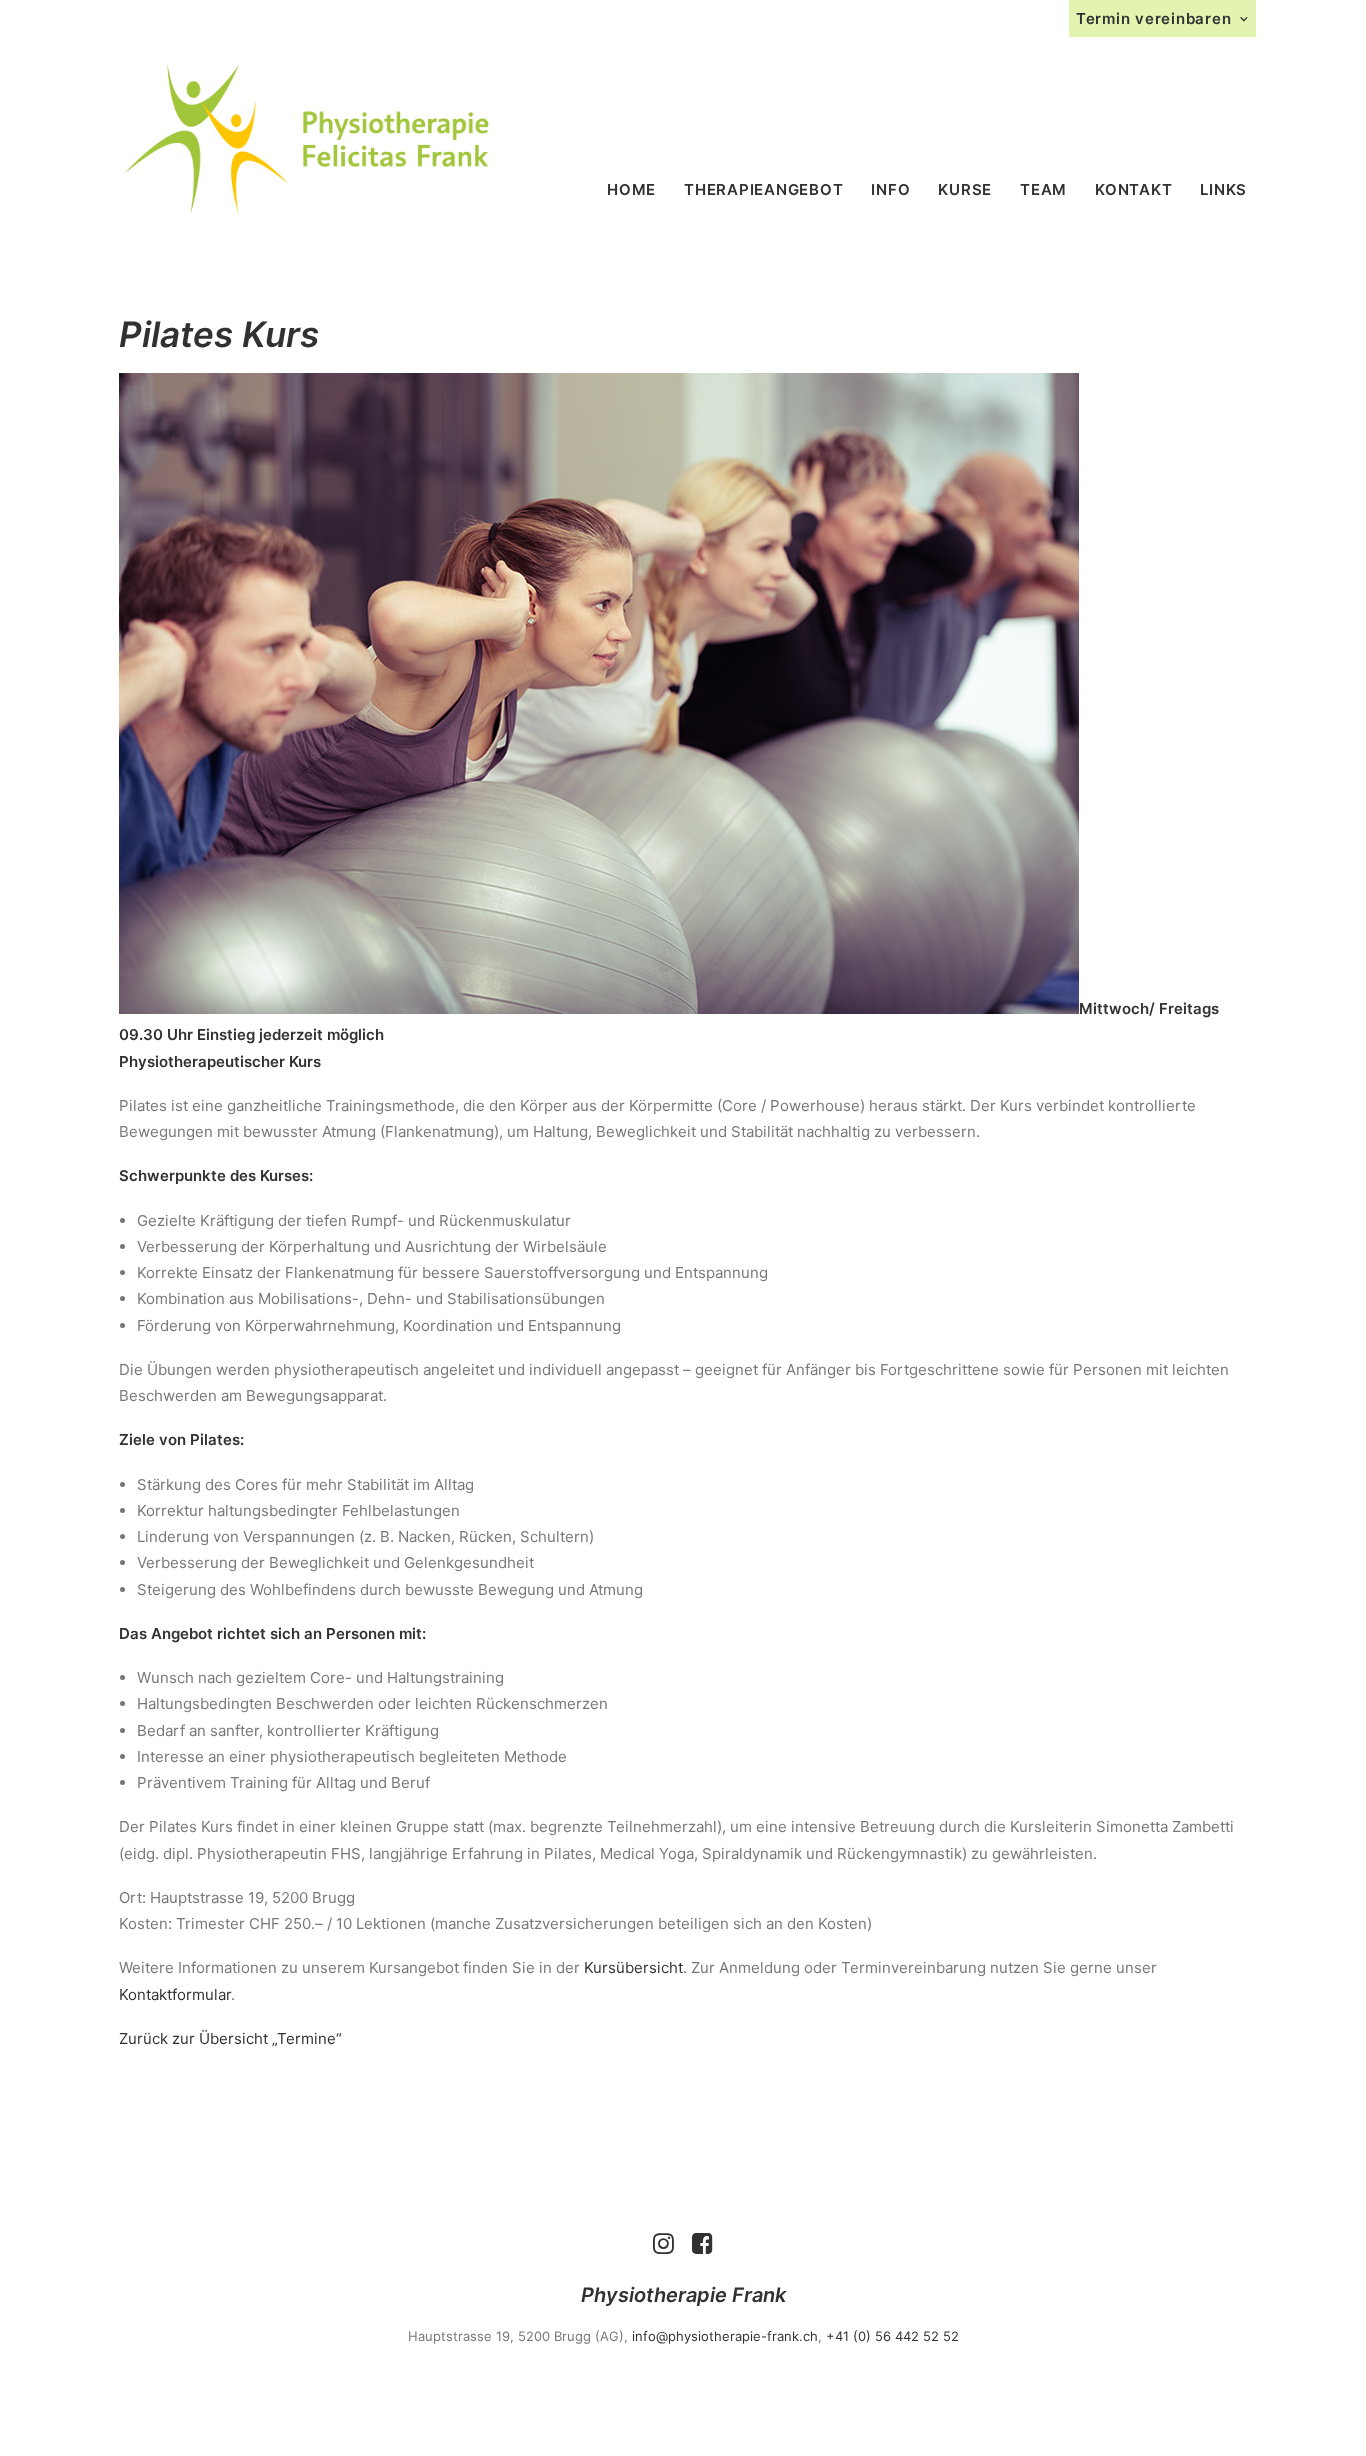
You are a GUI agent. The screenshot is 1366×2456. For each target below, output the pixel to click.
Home (631, 189)
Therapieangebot (763, 189)
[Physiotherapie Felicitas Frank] (306, 139)
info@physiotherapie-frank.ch (725, 2336)
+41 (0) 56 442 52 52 (892, 2336)
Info (890, 189)
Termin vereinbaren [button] (1154, 18)
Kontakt (1133, 189)
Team (1043, 189)
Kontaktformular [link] (175, 1994)
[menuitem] (1162, 18)
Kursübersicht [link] (633, 1967)
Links (1223, 189)
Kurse (965, 189)
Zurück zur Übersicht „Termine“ (230, 2038)
